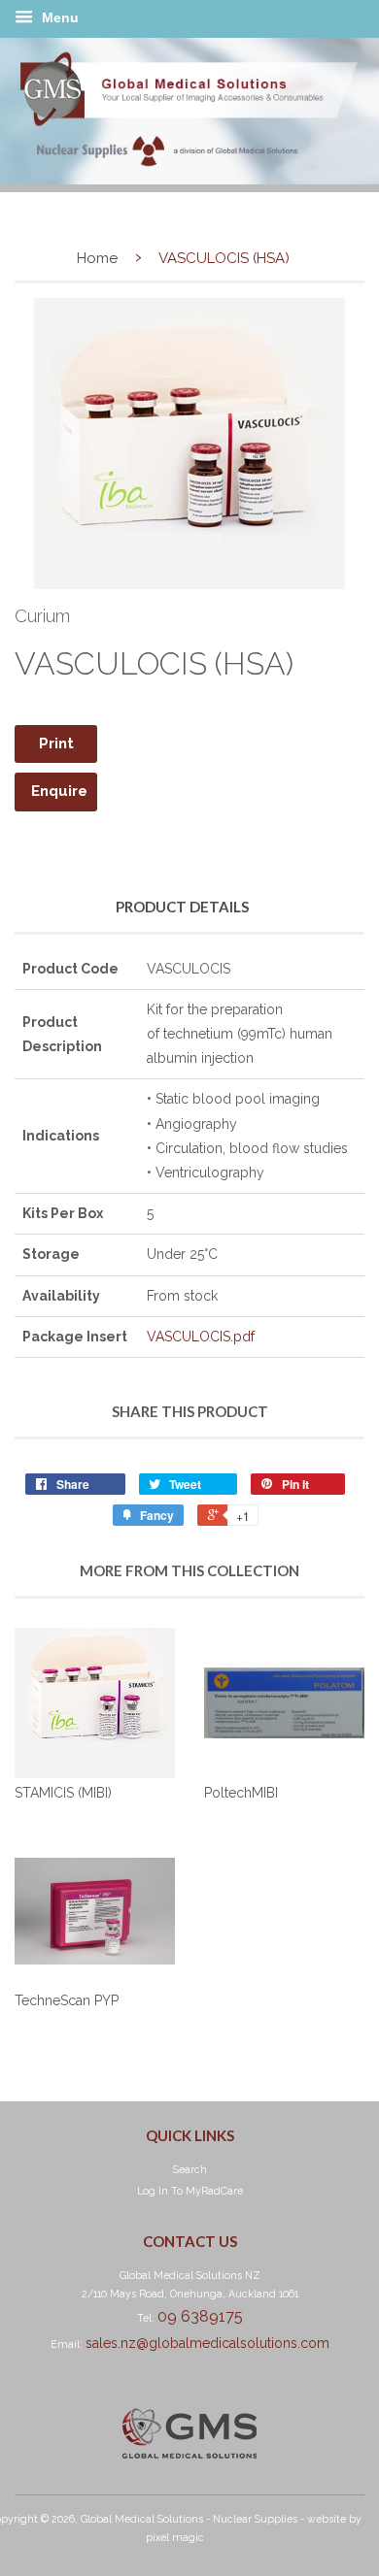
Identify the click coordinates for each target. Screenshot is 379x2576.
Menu (58, 17)
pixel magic (175, 2537)
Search (190, 2169)
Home (97, 258)
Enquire (59, 791)
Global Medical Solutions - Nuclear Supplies (189, 2519)
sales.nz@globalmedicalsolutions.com (207, 2343)
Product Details (182, 907)
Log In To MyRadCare (190, 2191)
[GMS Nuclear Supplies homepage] (189, 180)
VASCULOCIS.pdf (201, 1337)
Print (56, 743)
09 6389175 (200, 2316)
